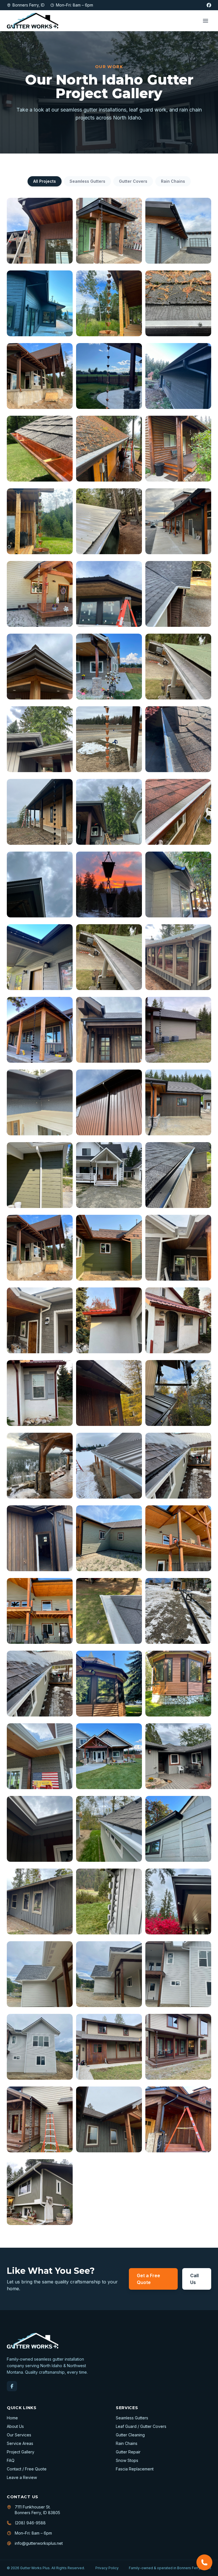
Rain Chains (173, 181)
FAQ (11, 2460)
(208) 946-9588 (30, 2523)
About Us (15, 2426)
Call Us (194, 2279)
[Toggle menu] (206, 21)
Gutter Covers (133, 181)
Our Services (19, 2435)
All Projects (45, 181)
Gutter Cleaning (130, 2435)
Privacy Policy (107, 2568)
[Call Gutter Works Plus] (204, 2562)
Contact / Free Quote (27, 2469)
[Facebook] (209, 5)
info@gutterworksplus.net (39, 2543)
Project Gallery (21, 2452)
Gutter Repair (128, 2452)
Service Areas (20, 2443)
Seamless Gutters (87, 181)
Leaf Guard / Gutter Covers (141, 2426)
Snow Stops (127, 2460)
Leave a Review (22, 2477)
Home (12, 2418)
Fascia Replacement (135, 2469)
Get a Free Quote (148, 2279)
